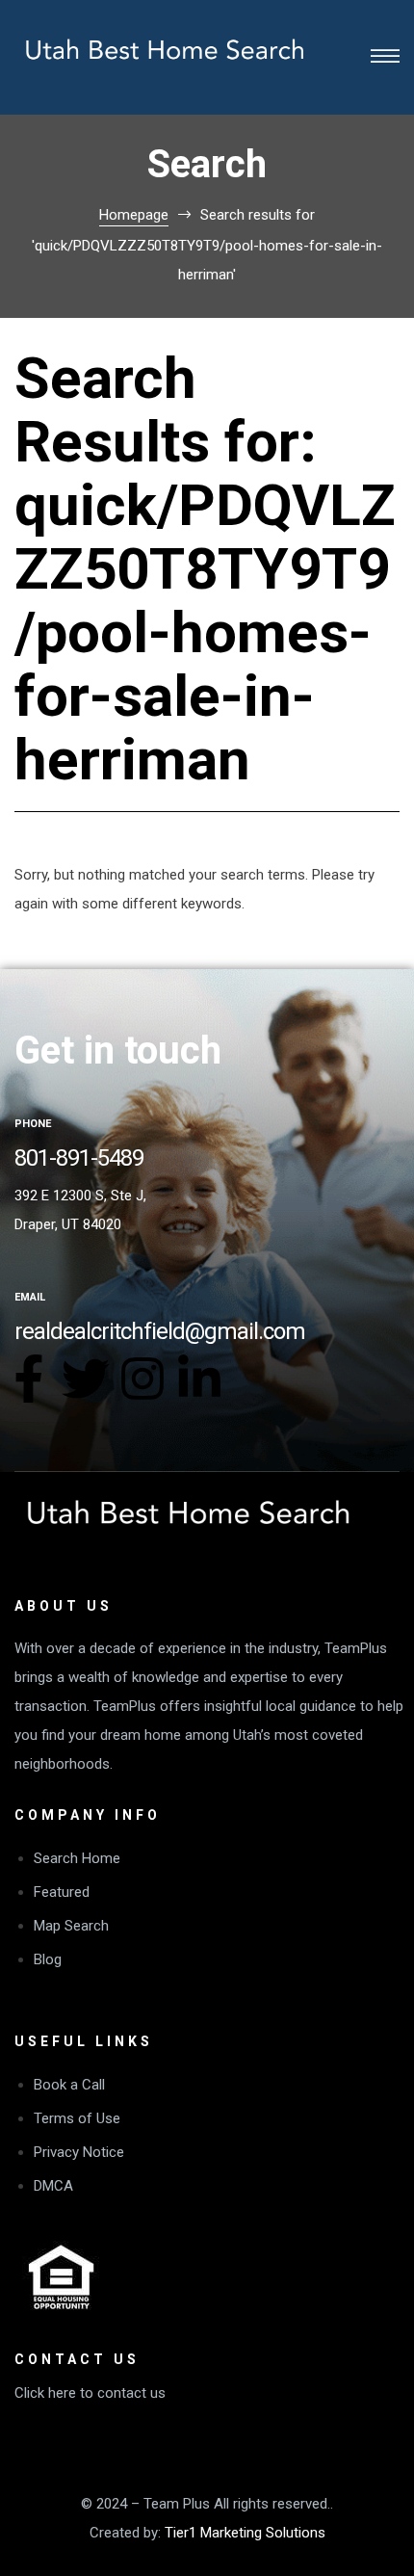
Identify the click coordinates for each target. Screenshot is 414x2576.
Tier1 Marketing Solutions (245, 2533)
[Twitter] (86, 1379)
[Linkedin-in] (199, 1379)
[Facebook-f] (29, 1379)
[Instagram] (142, 1379)
